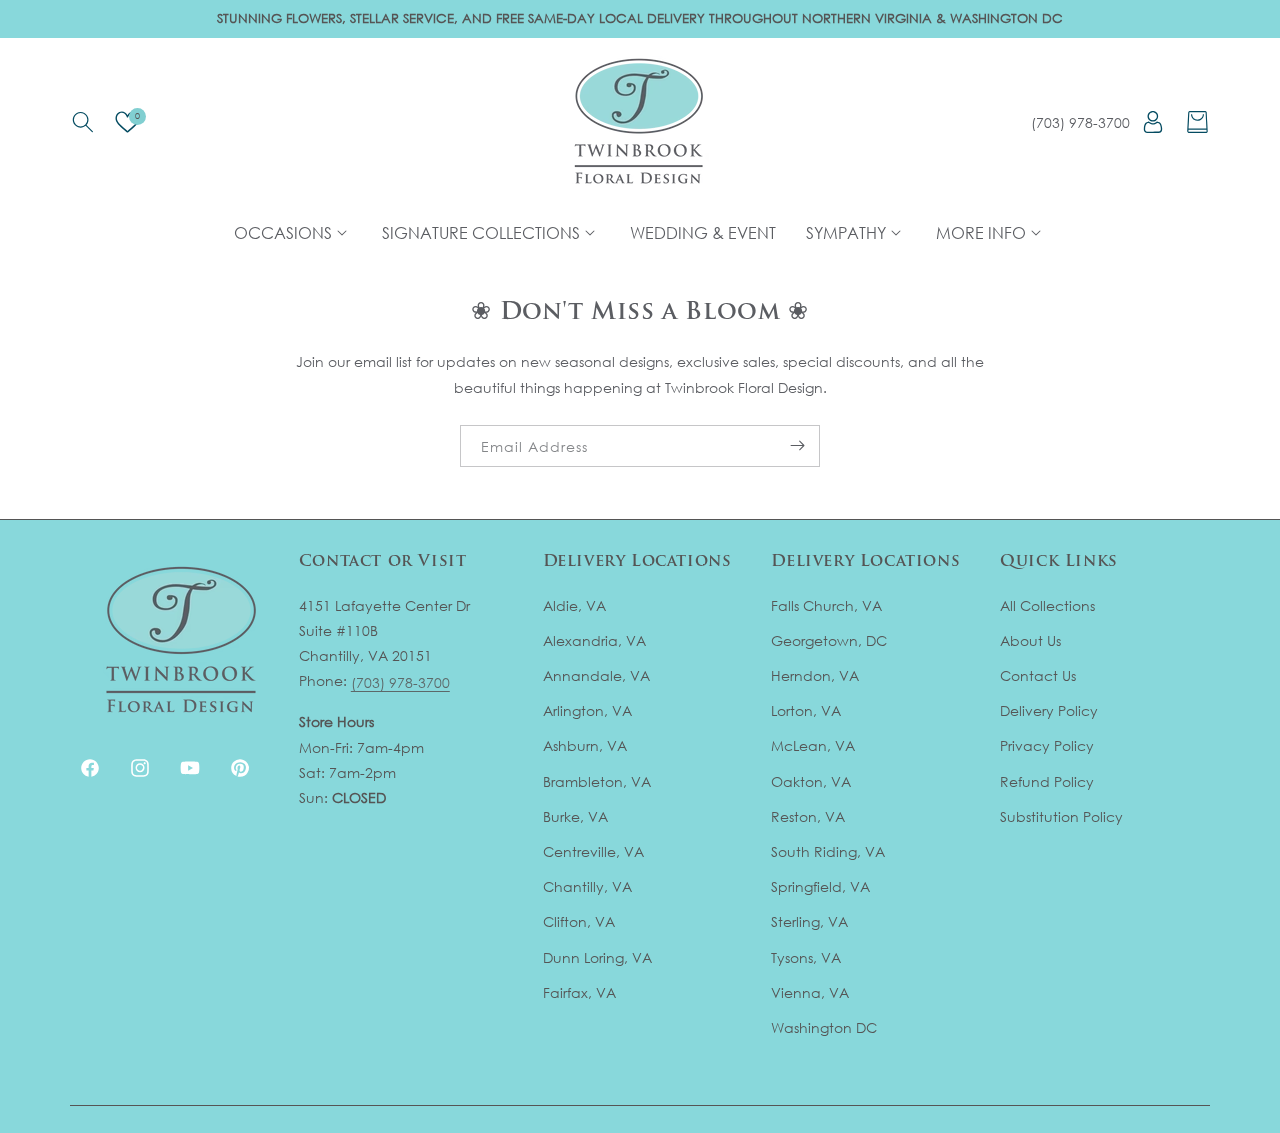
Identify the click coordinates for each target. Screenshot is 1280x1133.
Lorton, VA (806, 710)
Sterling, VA (809, 921)
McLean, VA (813, 745)
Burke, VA (575, 816)
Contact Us (1038, 675)
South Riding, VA (828, 851)
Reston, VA (808, 816)
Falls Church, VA (826, 605)
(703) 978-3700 (1080, 122)
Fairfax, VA (579, 992)
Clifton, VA (579, 921)
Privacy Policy (1047, 745)
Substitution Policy (1061, 816)
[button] (82, 122)
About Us (1030, 640)
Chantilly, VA (587, 886)
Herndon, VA (815, 675)
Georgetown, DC (829, 640)
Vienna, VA (810, 992)
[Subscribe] (797, 446)
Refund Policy (1047, 781)
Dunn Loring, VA (597, 957)
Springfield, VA (820, 886)
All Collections (1047, 605)
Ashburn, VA (585, 745)
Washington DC (824, 1027)
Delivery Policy (1049, 710)
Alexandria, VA (594, 640)
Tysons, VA (806, 957)
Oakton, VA (811, 781)
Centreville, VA (593, 851)
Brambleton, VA (597, 781)
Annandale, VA (596, 675)
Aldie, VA (574, 605)
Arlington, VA (587, 710)
